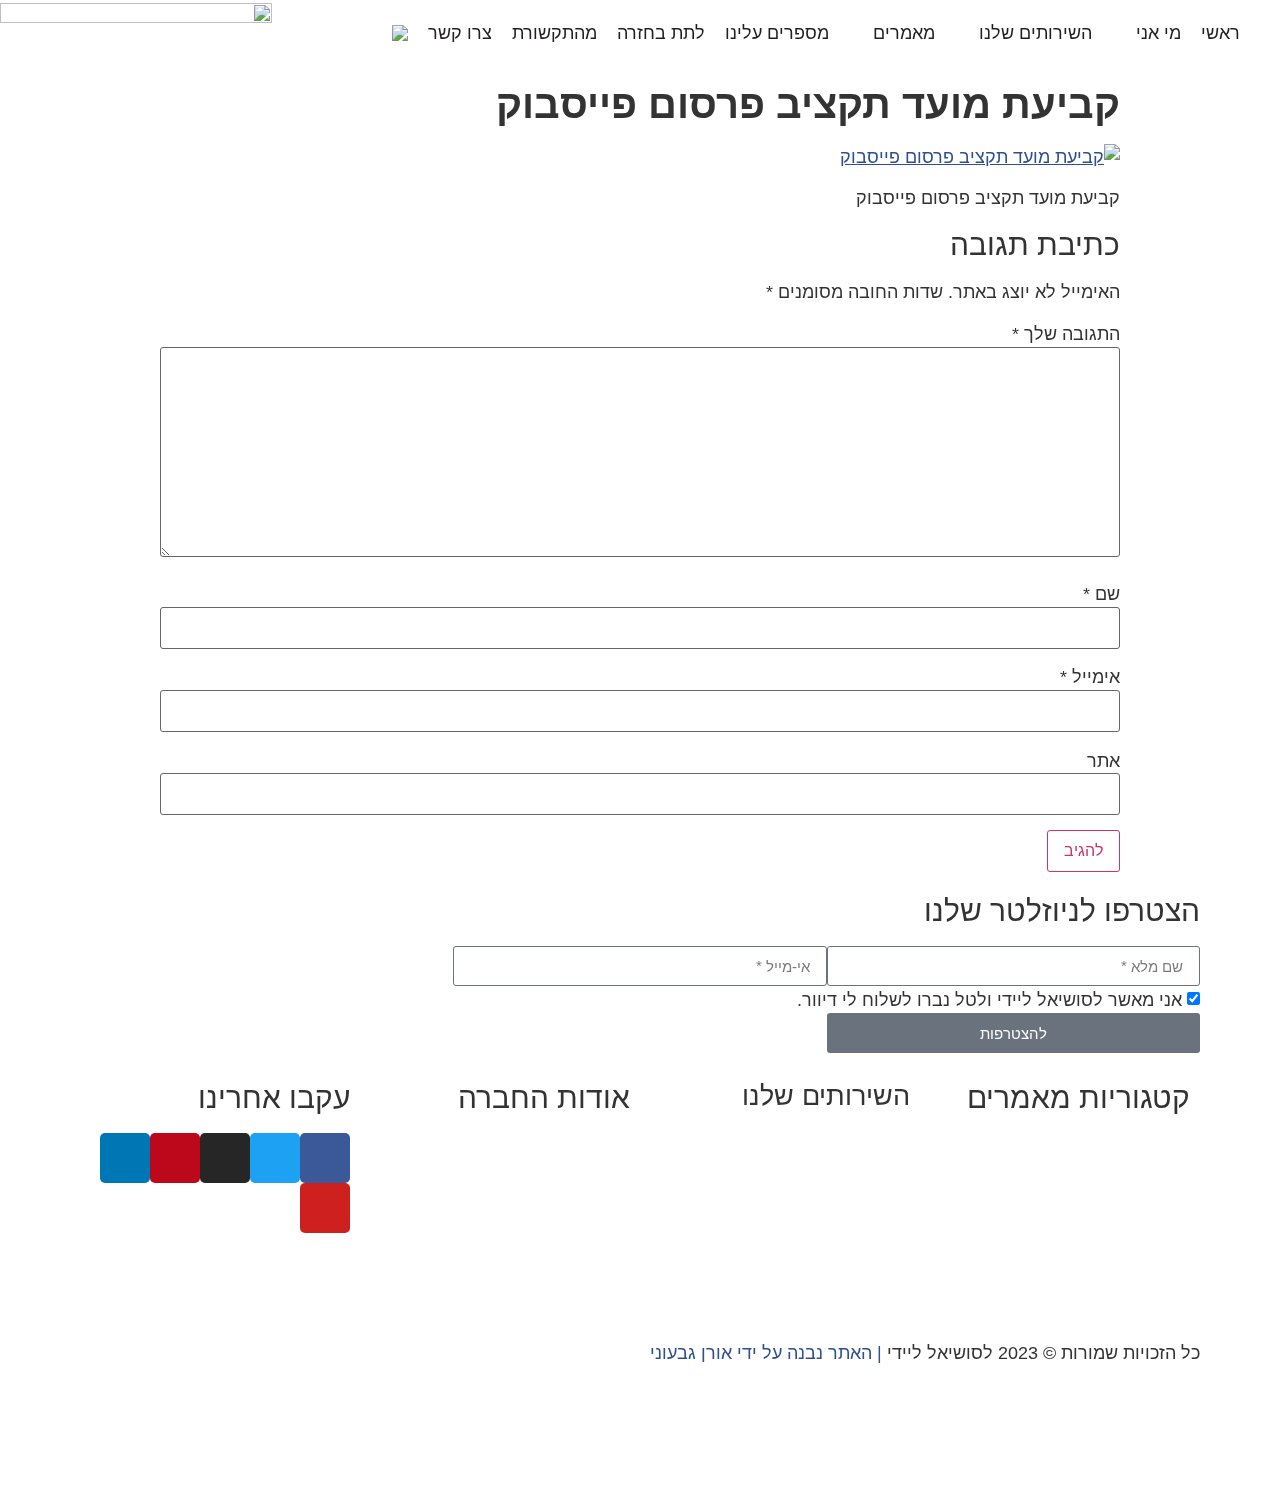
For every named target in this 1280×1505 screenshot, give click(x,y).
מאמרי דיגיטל (1137, 1200)
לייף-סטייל (1149, 1254)
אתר (1103, 761)
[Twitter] (275, 1158)
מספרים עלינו (777, 33)
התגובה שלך (1066, 334)
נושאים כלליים (1135, 1227)
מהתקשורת (554, 33)
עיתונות (507, 1227)
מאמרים (904, 33)
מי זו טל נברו (581, 1146)
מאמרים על (1144, 1173)
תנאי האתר (588, 1254)
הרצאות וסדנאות (847, 1251)
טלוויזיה (434, 1227)
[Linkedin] (125, 1158)
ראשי (1220, 33)
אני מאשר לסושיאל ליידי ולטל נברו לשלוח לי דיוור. (989, 1000)
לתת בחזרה (661, 33)
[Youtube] (325, 1208)
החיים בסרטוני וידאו (1113, 1281)
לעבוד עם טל (580, 1173)
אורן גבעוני (691, 1353)
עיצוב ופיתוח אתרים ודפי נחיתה (791, 1224)
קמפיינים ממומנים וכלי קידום (800, 1197)
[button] (365, 32)
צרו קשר (460, 33)
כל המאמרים (1141, 1146)
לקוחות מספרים (569, 1200)
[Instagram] (225, 1158)
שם (1101, 594)
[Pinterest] (175, 1158)
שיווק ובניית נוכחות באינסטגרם (792, 1143)
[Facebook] (325, 1158)
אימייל (1090, 677)
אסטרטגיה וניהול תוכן (827, 1170)
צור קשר (598, 1281)
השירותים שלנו (1035, 33)
